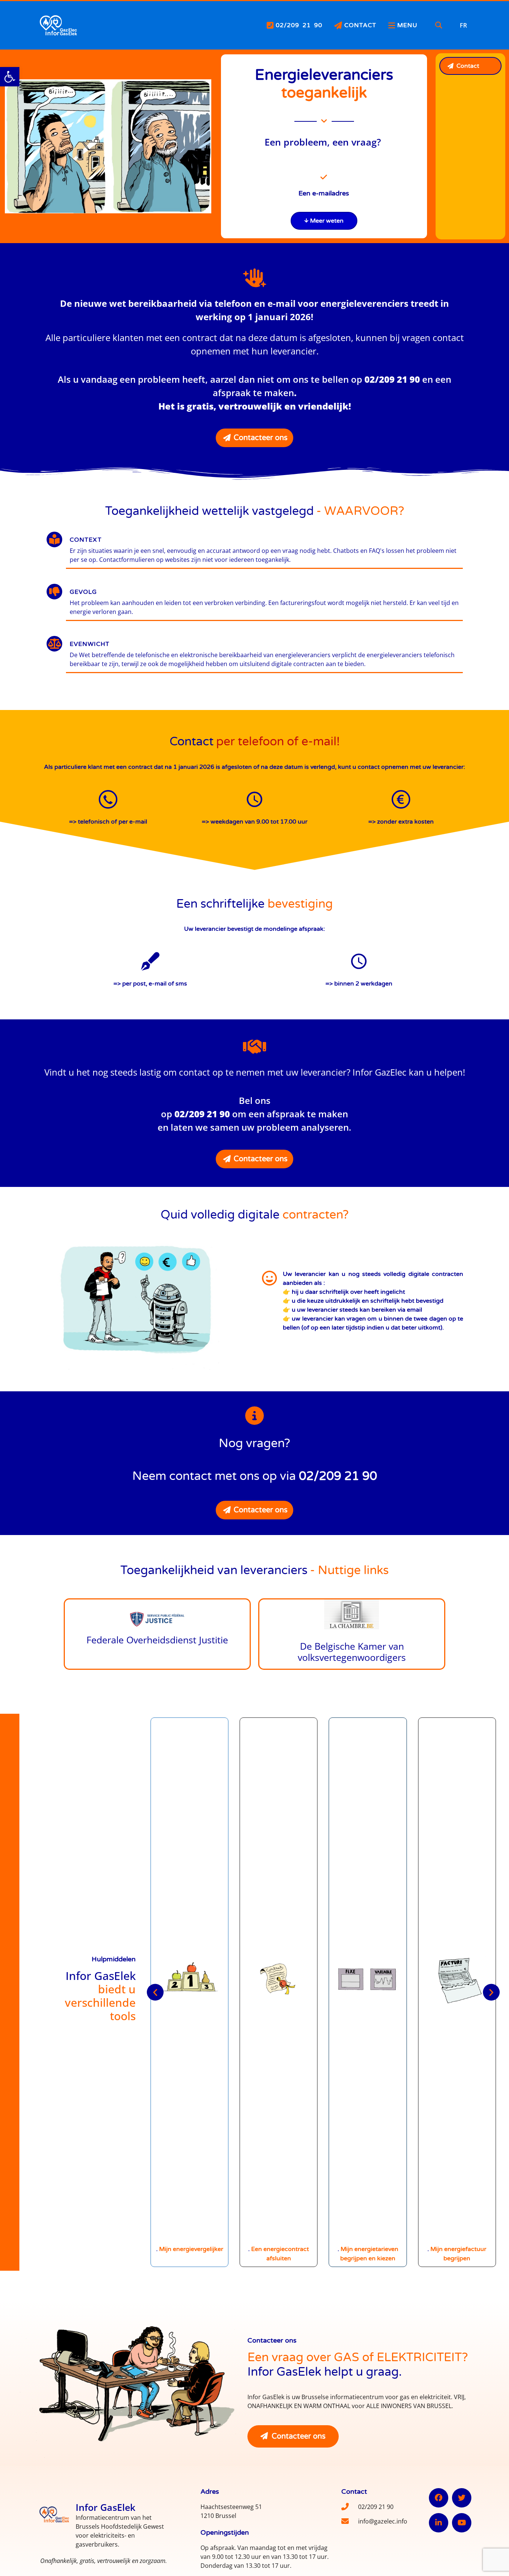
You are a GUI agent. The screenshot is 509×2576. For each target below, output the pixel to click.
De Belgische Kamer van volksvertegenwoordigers (352, 1652)
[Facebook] (439, 2498)
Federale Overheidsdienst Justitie (157, 1640)
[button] (10, 77)
